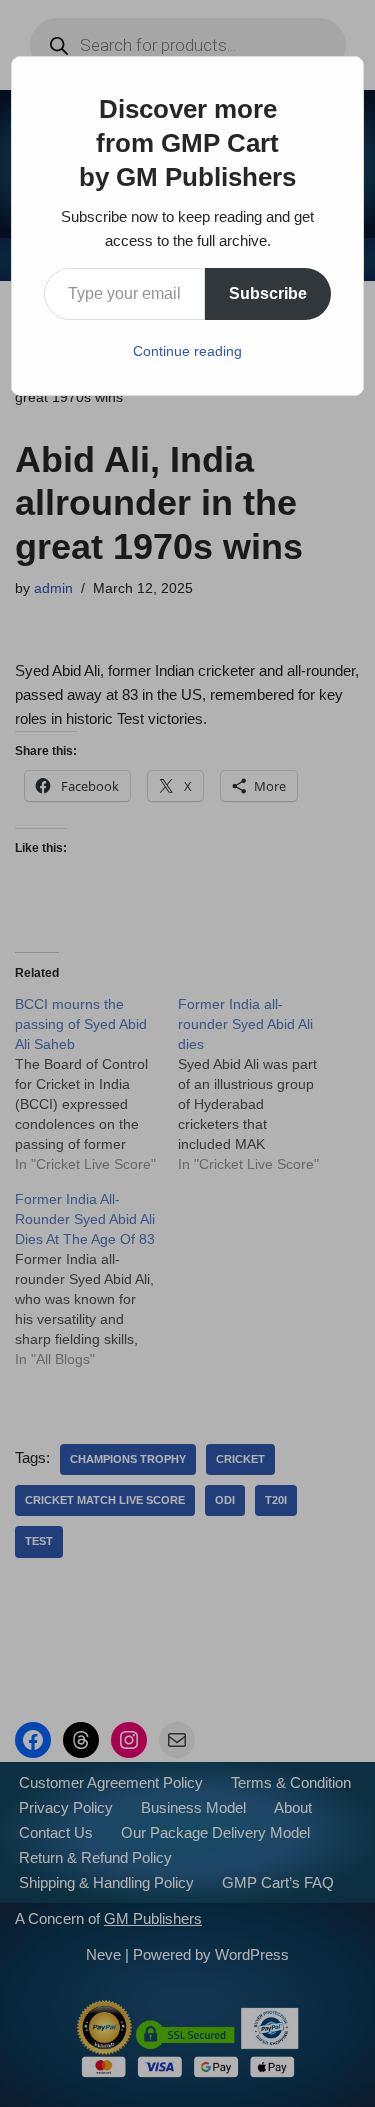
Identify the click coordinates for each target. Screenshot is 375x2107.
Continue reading (187, 351)
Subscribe (268, 293)
